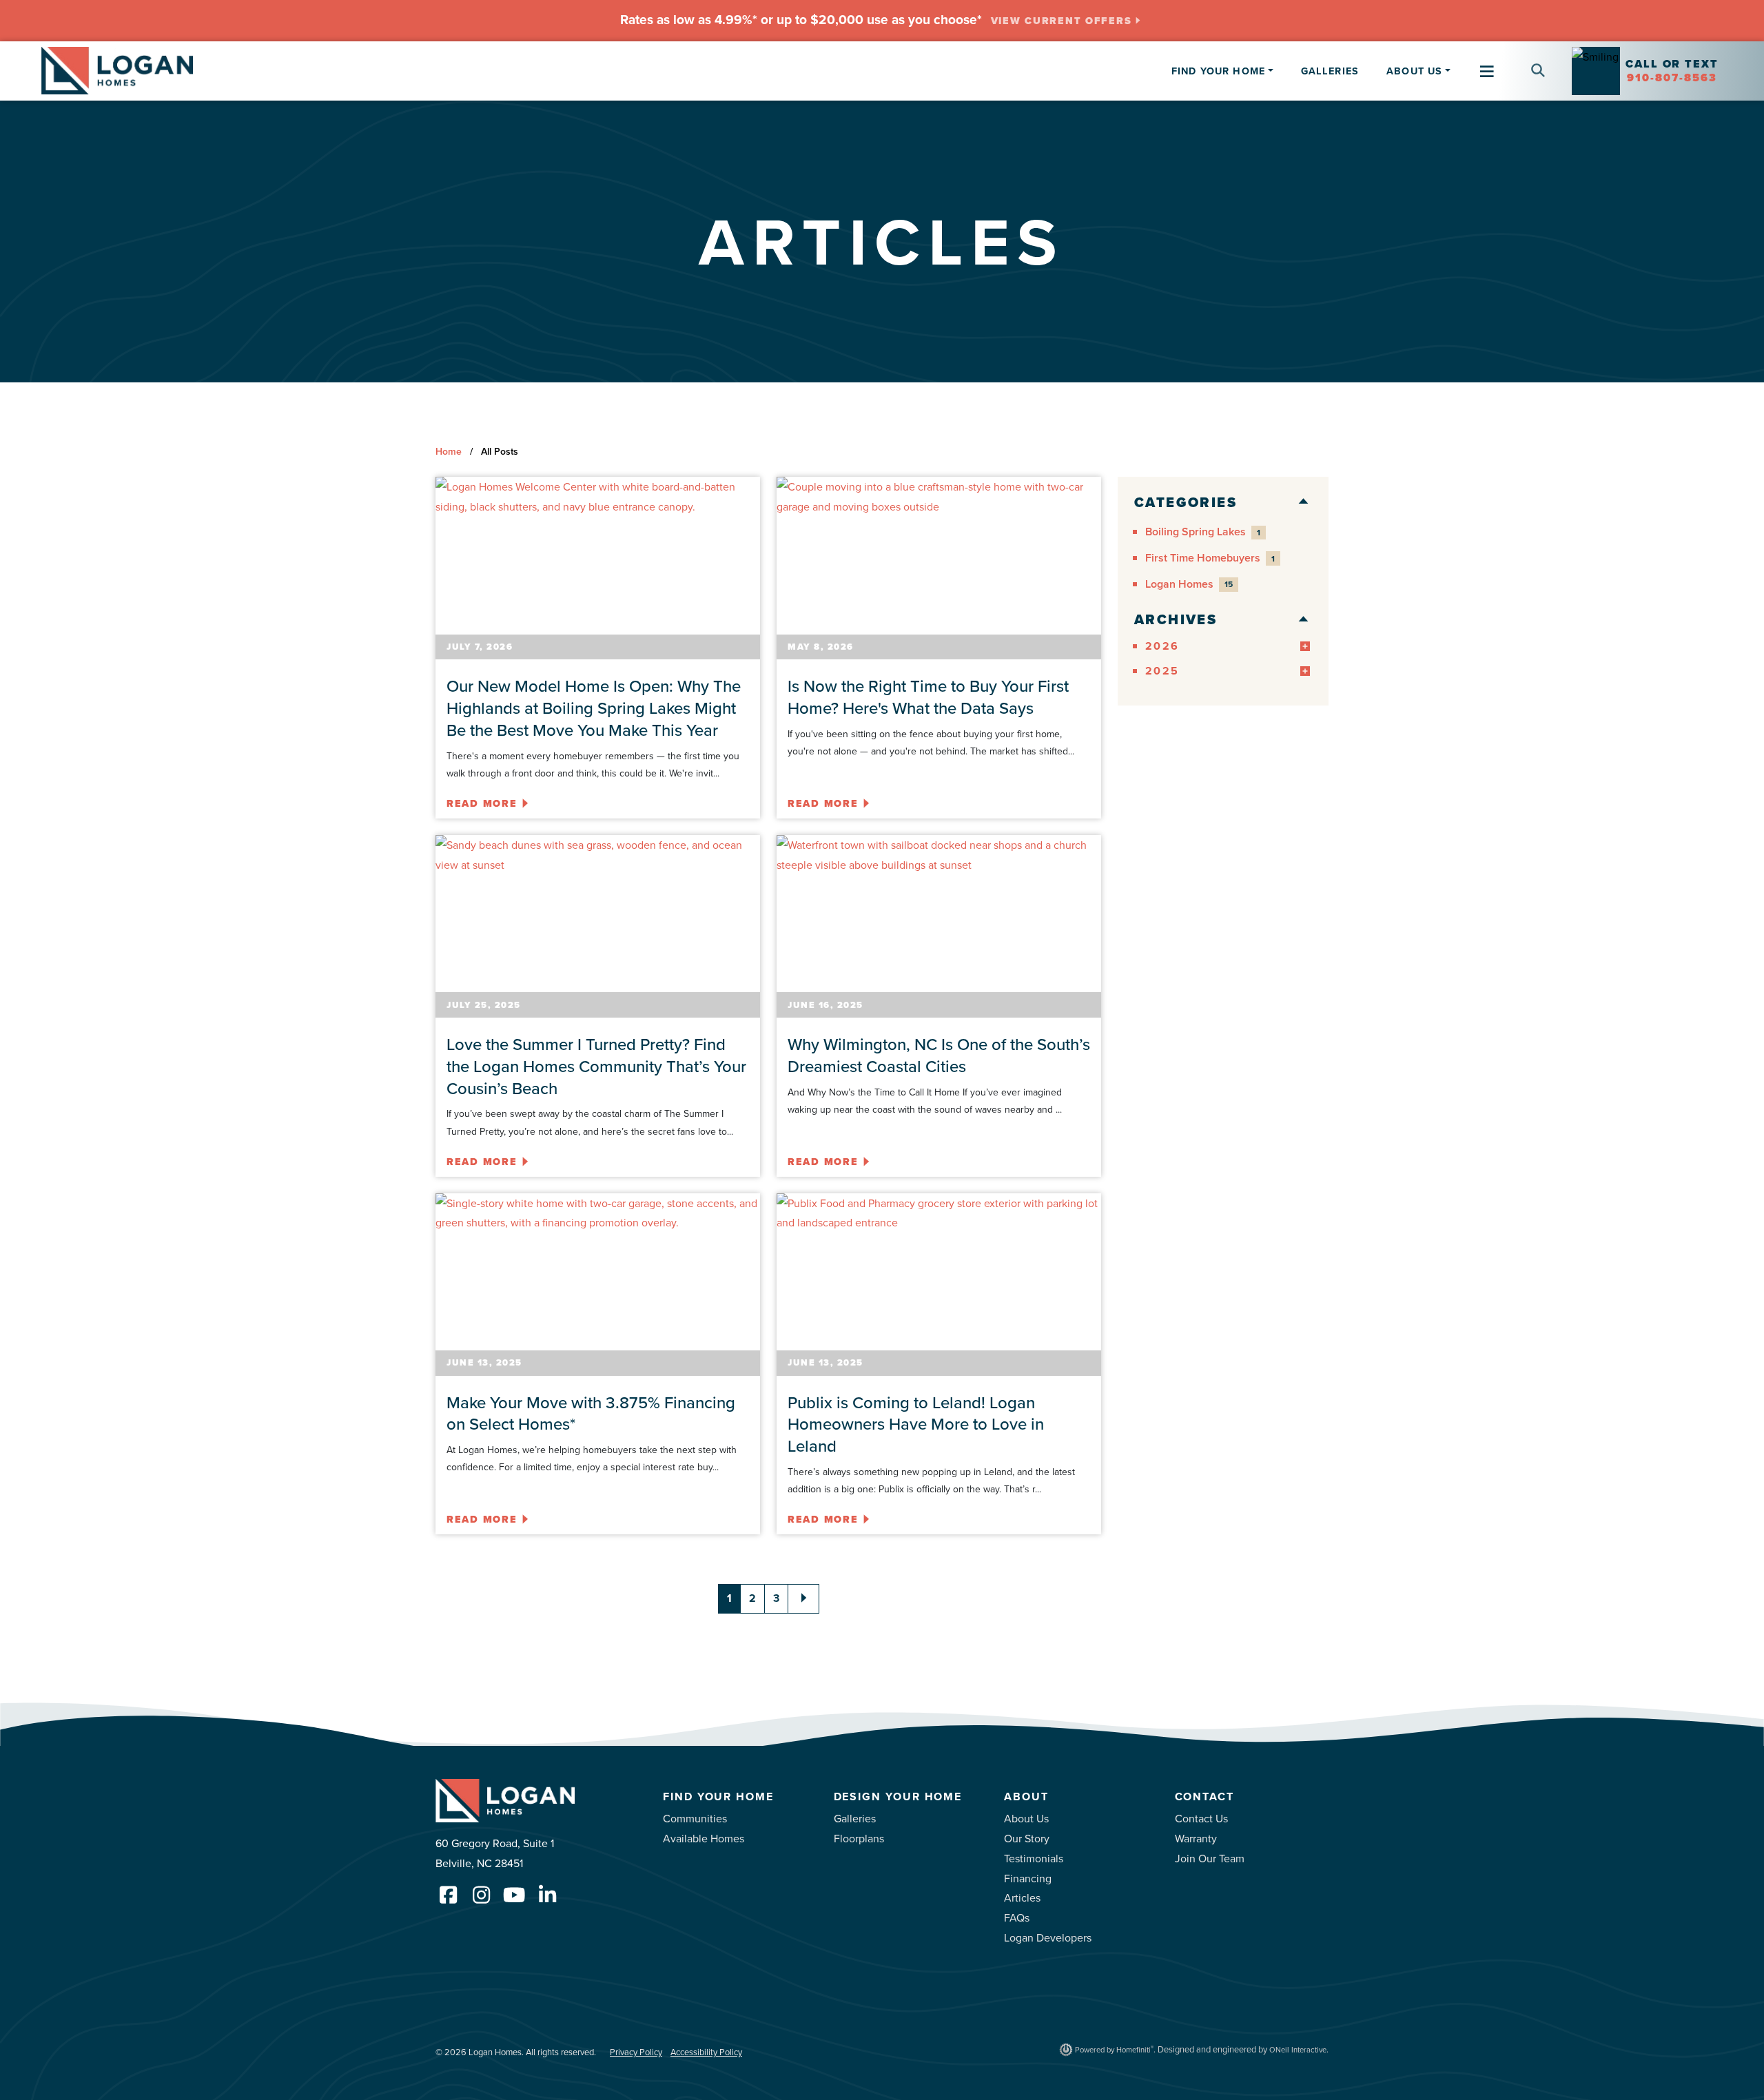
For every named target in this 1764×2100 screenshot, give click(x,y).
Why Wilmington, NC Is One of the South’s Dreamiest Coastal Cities (939, 1055)
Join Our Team (1210, 1858)
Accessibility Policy (706, 2052)
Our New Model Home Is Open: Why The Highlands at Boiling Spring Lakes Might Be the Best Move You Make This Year (594, 708)
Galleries (1330, 71)
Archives (1176, 620)
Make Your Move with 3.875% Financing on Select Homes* (591, 1413)
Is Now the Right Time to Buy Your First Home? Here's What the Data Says (928, 697)
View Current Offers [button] (1062, 21)
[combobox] (1515, 59)
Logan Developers (1048, 1937)
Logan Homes (1189, 584)
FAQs (1017, 1917)
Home (449, 451)
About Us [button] (1414, 71)
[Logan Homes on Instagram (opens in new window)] (481, 1895)
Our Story (1027, 1838)
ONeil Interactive (1298, 2050)
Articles (1022, 1897)
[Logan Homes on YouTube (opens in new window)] (514, 1895)
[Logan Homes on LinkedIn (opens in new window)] (547, 1895)
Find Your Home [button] (1218, 71)
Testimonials (1034, 1858)
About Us (1026, 1818)
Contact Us (1201, 1818)
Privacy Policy (636, 2052)
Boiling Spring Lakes (1203, 532)
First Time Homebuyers (1210, 558)
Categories (1186, 502)
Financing (1028, 1878)
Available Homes (704, 1838)
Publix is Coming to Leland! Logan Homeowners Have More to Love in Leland (916, 1424)
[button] (1532, 71)
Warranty (1196, 1838)
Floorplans (859, 1838)
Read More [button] (482, 803)
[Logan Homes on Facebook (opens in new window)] (448, 1895)
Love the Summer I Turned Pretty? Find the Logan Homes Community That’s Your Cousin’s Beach (596, 1066)
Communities (695, 1818)
